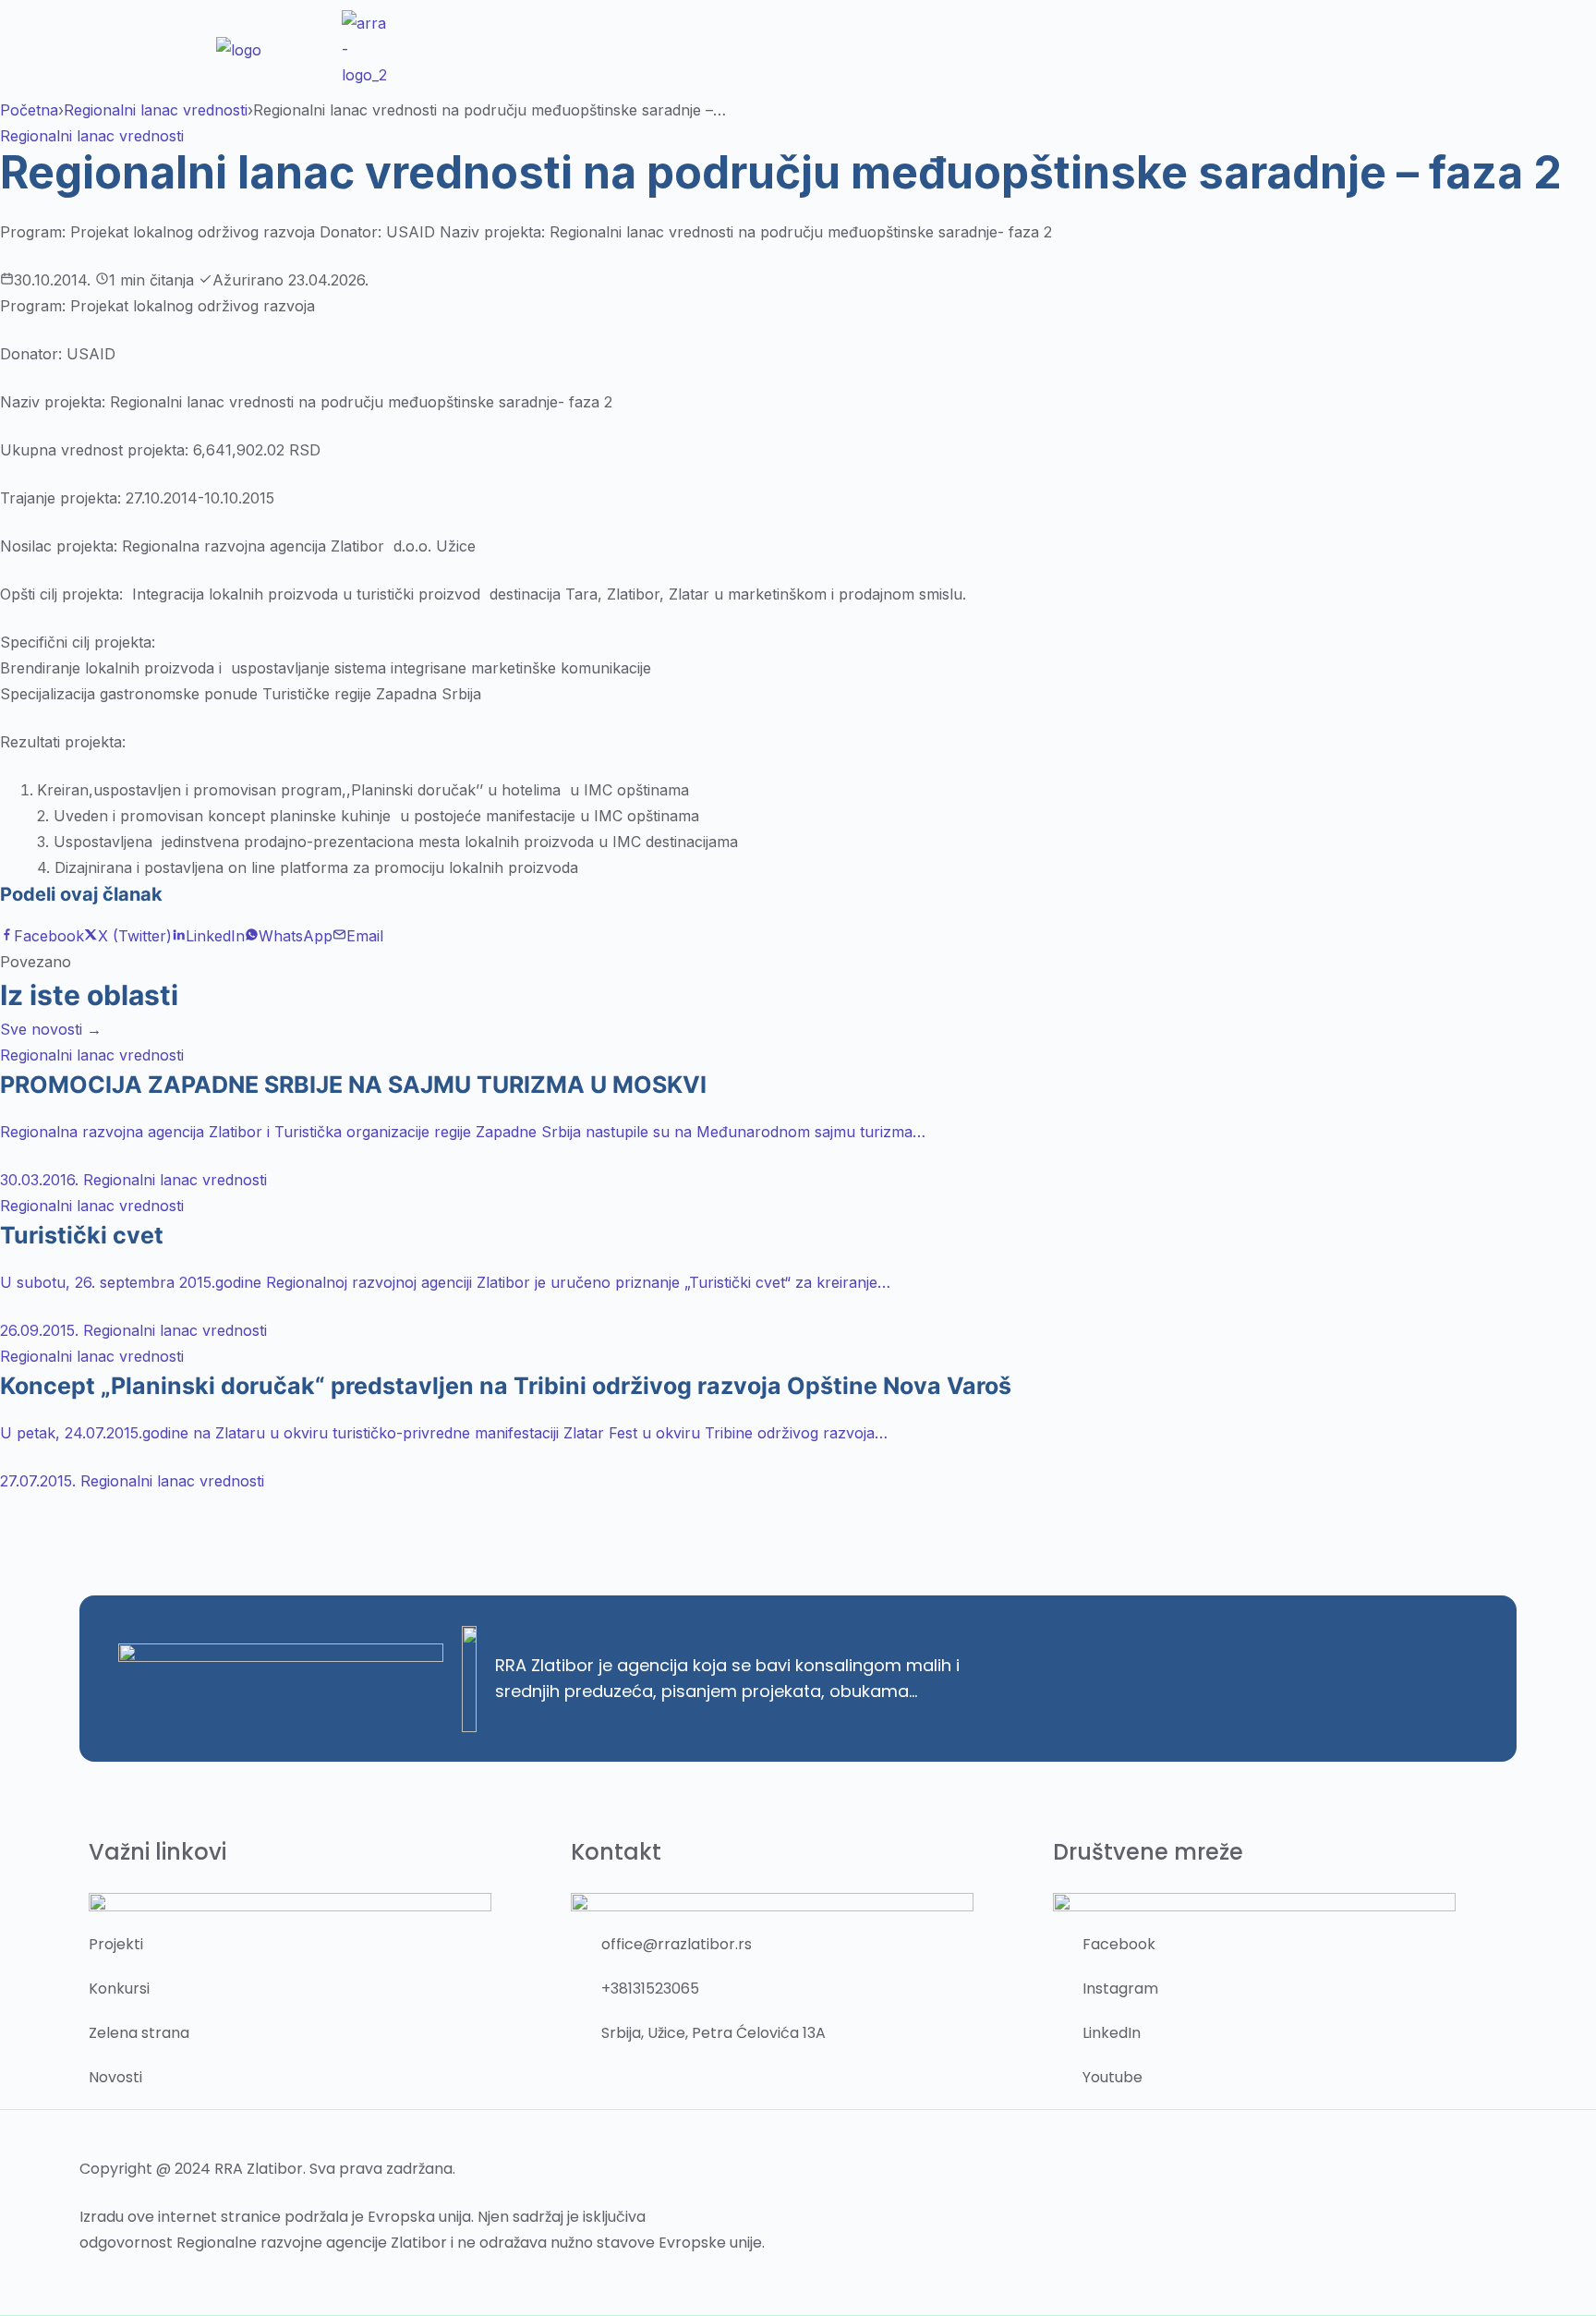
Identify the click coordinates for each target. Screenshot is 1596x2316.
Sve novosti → (51, 1029)
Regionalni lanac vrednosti (156, 110)
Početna (29, 110)
